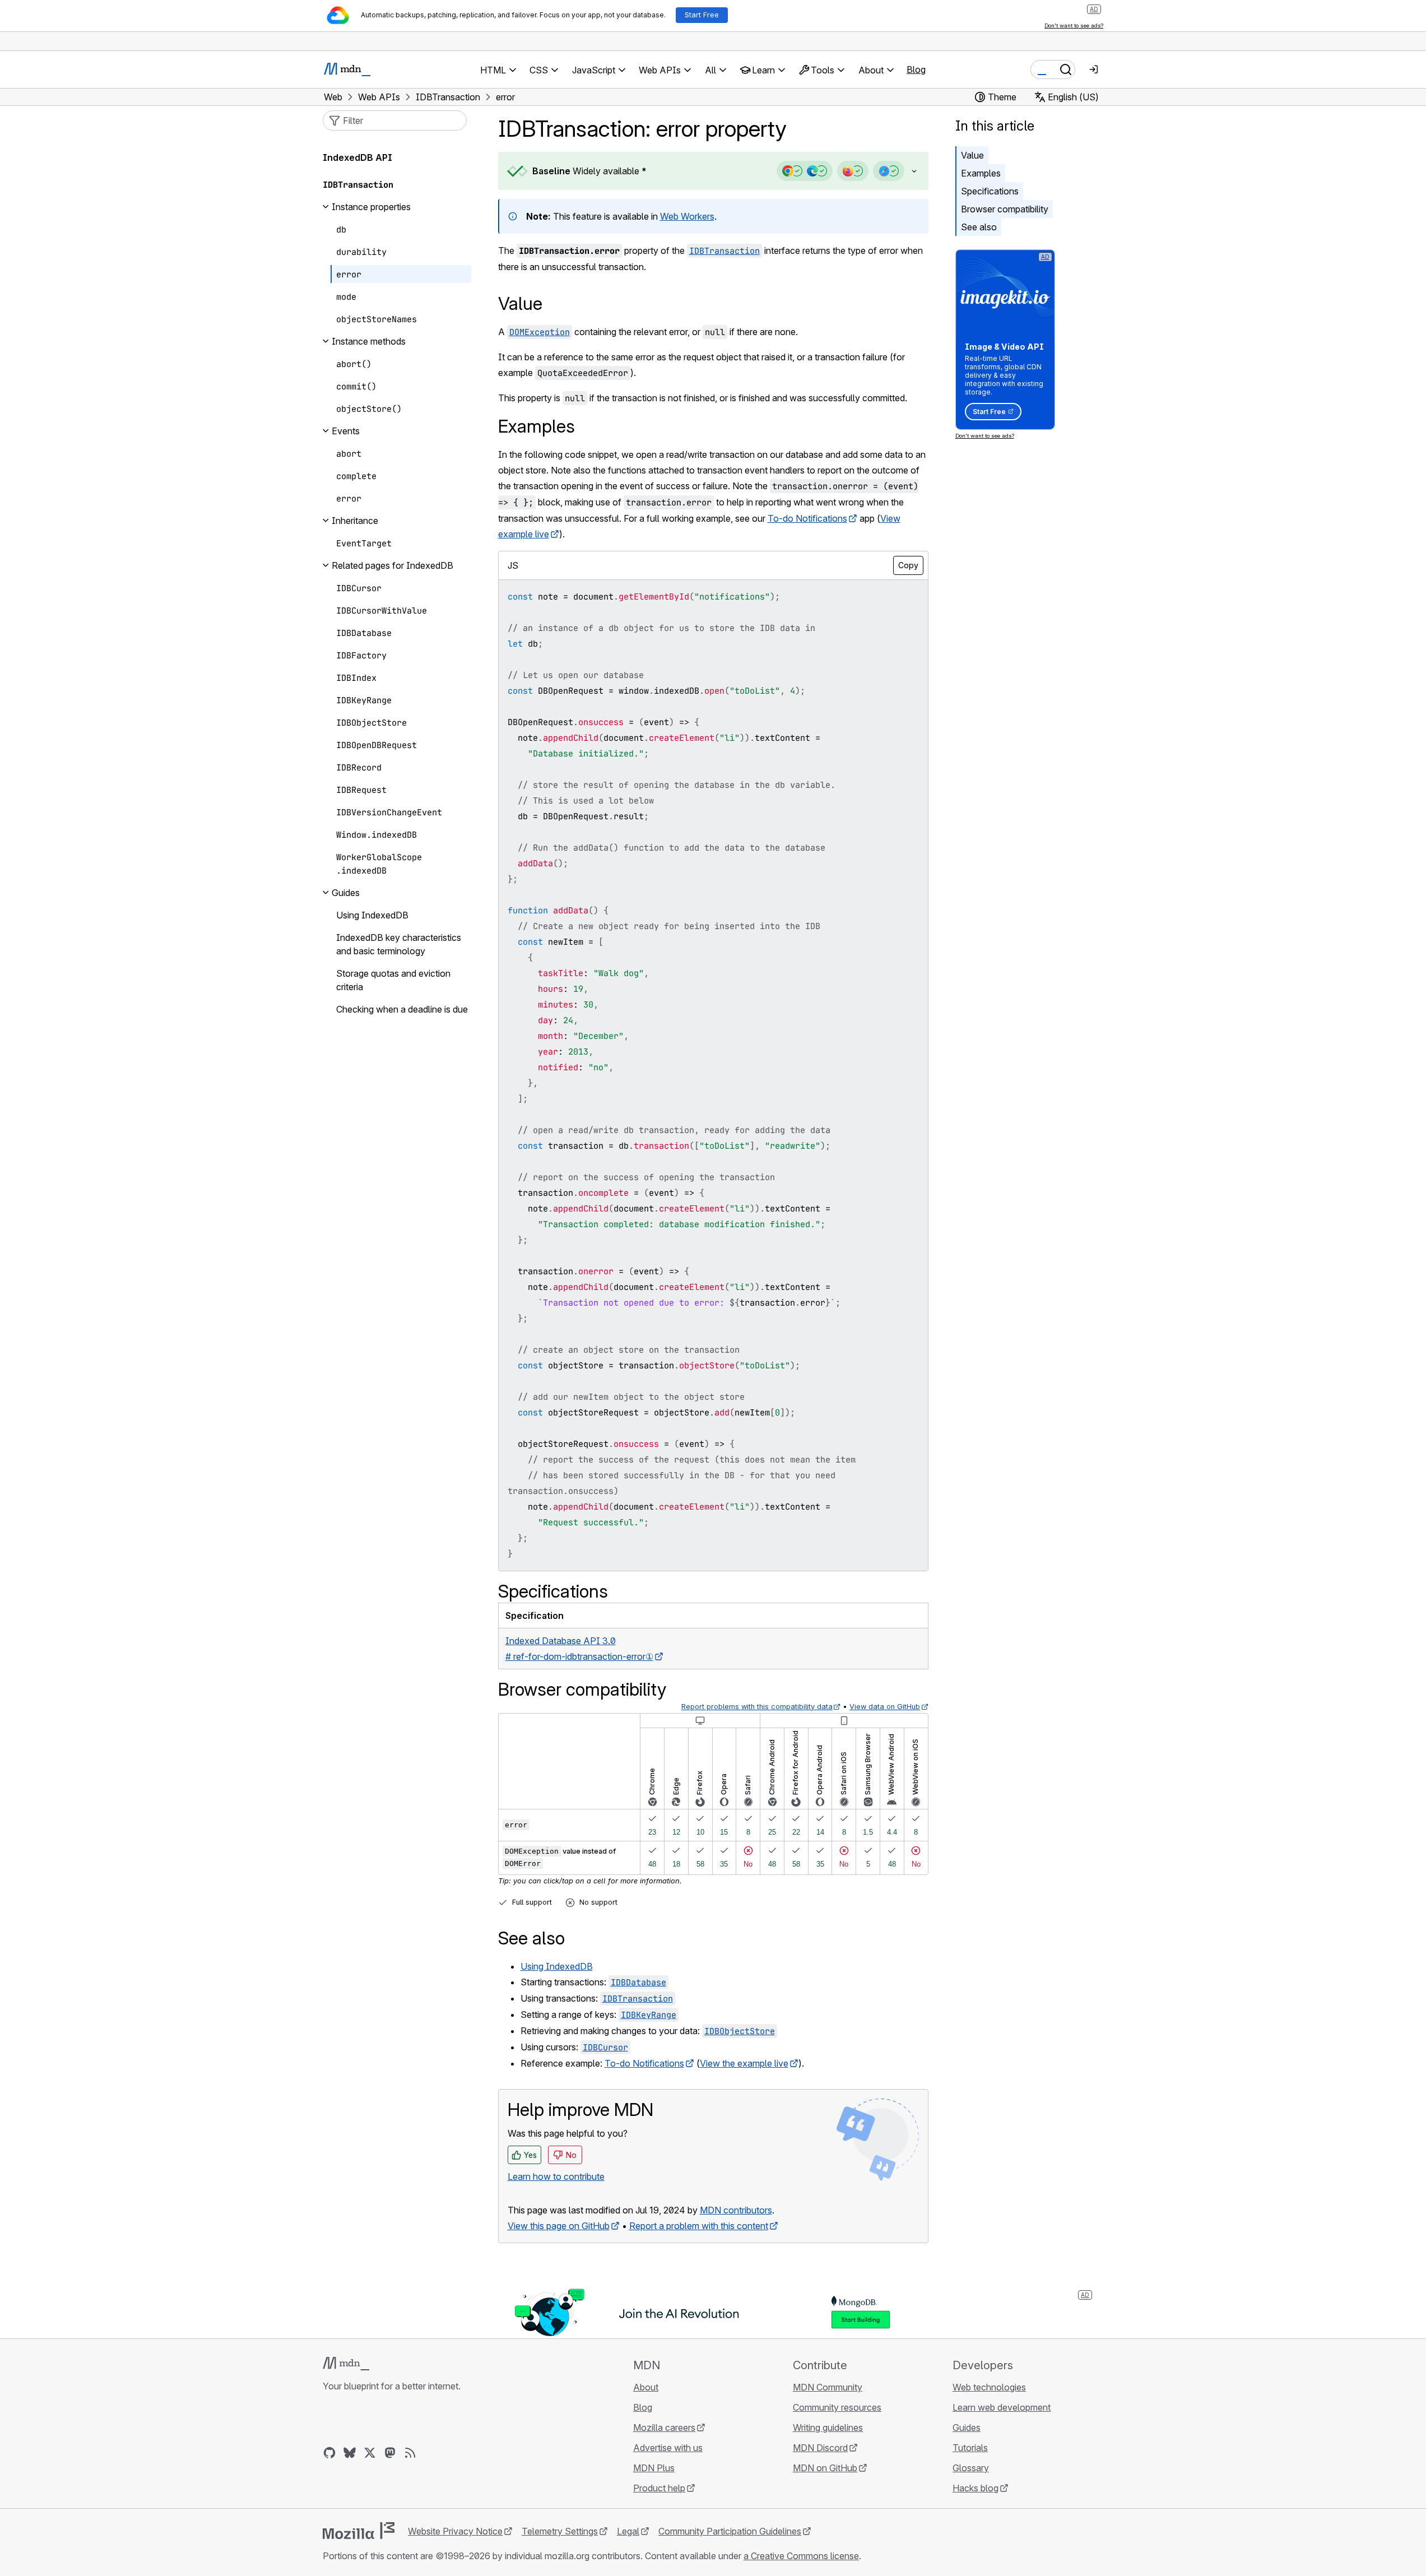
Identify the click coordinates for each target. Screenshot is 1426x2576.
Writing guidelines (828, 2428)
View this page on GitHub (559, 2226)
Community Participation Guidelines (730, 2531)
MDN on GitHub (825, 2468)
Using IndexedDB (557, 1966)
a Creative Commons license (801, 2556)
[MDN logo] (346, 2364)
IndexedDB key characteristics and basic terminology (399, 944)
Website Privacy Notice (455, 2531)
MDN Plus (654, 2468)
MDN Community (828, 2387)
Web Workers (687, 216)
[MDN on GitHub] (329, 2453)
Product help (659, 2488)
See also (979, 227)
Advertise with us (668, 2448)
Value (972, 155)
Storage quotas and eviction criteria (393, 980)
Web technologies (989, 2387)
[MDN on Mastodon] (390, 2453)
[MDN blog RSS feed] (410, 2453)
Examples (981, 173)
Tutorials (970, 2448)
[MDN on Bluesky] (350, 2453)
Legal (628, 2531)
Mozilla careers (664, 2428)
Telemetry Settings (560, 2531)
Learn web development (1002, 2407)
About (646, 2387)
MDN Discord (820, 2448)
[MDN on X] (370, 2453)
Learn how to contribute (556, 2176)
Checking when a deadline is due (402, 1009)
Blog (916, 69)
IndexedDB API (357, 157)
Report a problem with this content (699, 2226)
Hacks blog (976, 2488)
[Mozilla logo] (359, 2531)
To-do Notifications (807, 518)
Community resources (837, 2407)
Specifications (990, 191)
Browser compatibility (1005, 209)
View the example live (744, 2063)
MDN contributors (736, 2210)
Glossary (971, 2468)
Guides (967, 2428)
